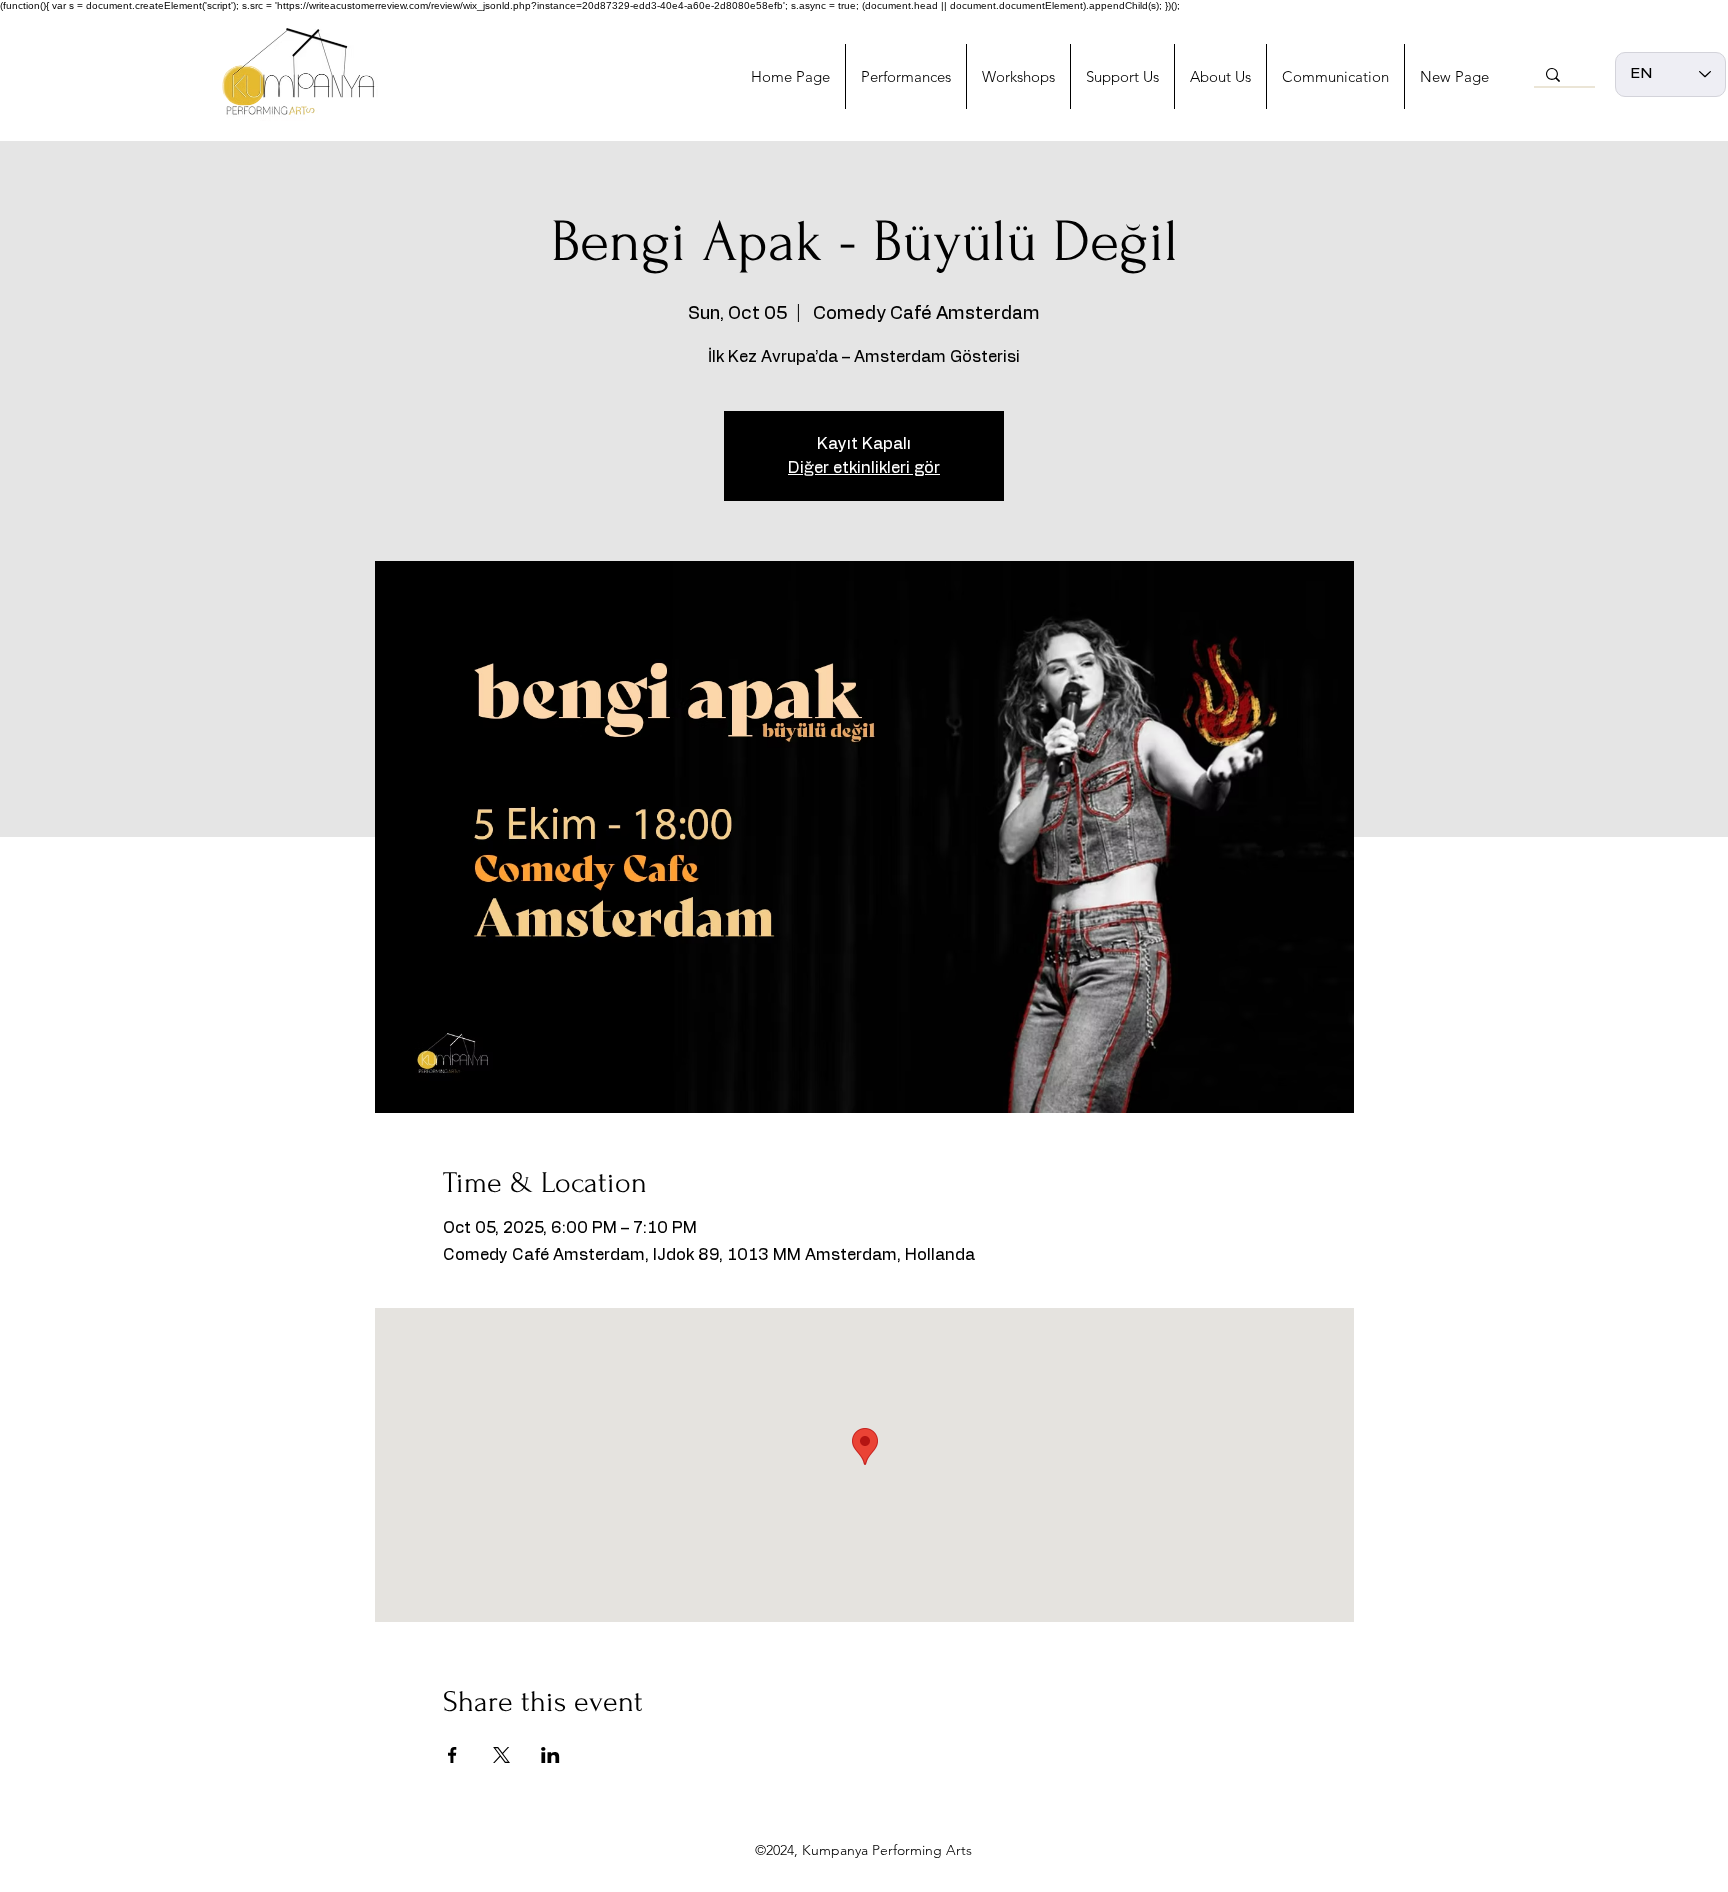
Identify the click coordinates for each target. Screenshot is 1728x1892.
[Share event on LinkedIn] (550, 1755)
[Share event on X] (501, 1755)
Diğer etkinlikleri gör (864, 468)
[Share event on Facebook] (452, 1755)
